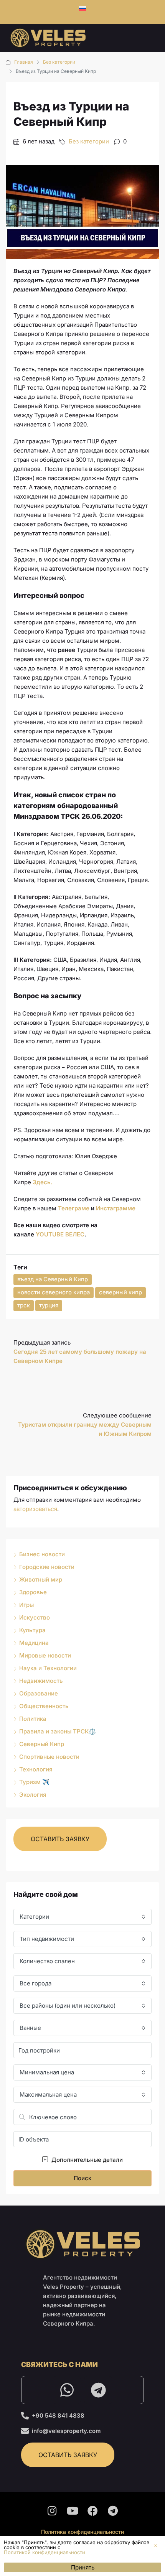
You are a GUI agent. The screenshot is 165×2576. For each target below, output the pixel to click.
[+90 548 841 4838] (25, 2416)
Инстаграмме (116, 1208)
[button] (156, 2546)
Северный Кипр (42, 1744)
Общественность (44, 1706)
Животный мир (41, 1579)
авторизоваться (35, 1509)
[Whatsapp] (67, 2390)
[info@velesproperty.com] (25, 2431)
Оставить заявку (60, 1839)
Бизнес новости (42, 1554)
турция (49, 1305)
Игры (26, 1605)
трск (24, 1305)
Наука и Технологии (48, 1668)
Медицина (34, 1643)
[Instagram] (52, 2511)
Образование (39, 1693)
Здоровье (33, 1592)
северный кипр (120, 1292)
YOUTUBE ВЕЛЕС (60, 1234)
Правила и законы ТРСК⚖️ (58, 1731)
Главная (24, 62)
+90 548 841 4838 (58, 2416)
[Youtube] (73, 2511)
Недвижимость (41, 1681)
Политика (33, 1719)
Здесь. (43, 1182)
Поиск (82, 2178)
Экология (33, 1795)
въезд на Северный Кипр (53, 1279)
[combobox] (82, 1917)
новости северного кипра (54, 1292)
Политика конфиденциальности (82, 2532)
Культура (32, 1630)
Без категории (59, 62)
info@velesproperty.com (66, 2431)
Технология (36, 1769)
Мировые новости (45, 1655)
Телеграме (74, 1208)
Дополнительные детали (86, 2160)
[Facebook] (93, 2511)
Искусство (35, 1617)
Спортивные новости (49, 1757)
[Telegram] (98, 2390)
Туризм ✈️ (34, 1782)
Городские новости (47, 1567)
